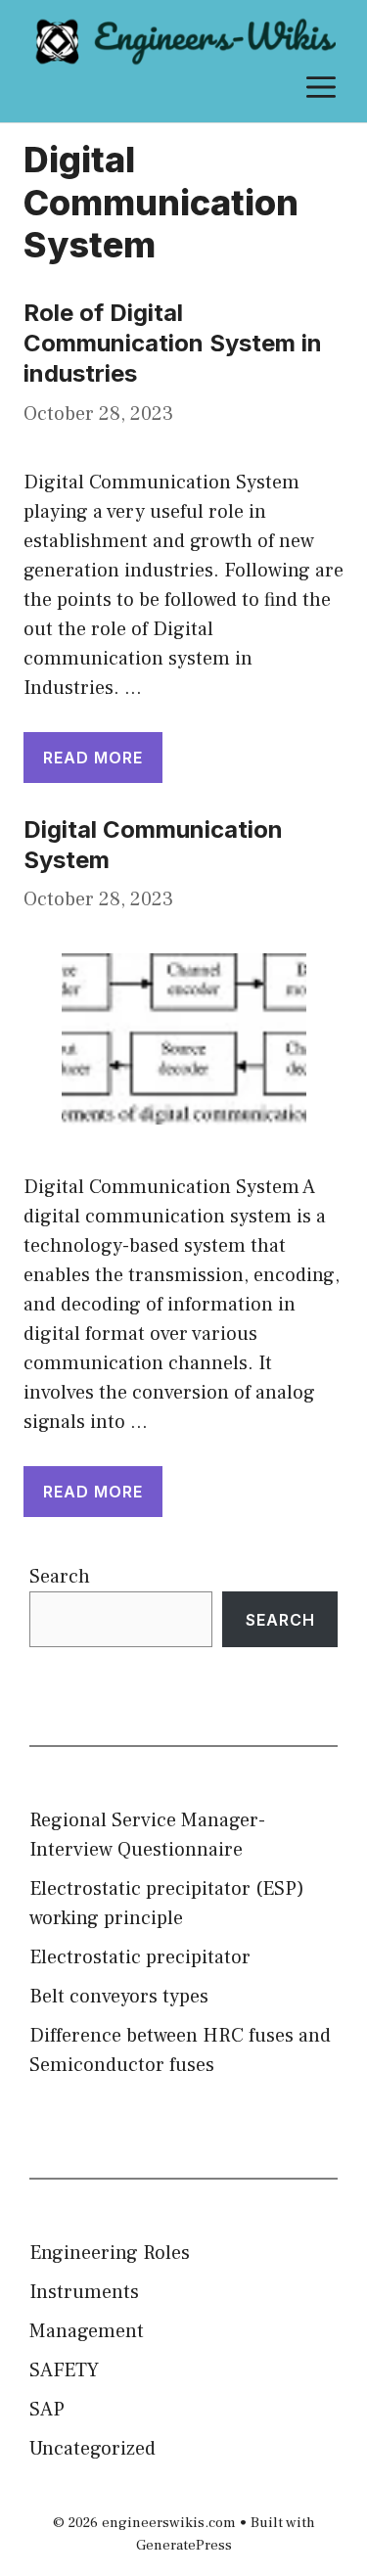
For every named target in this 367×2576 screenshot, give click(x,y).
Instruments (84, 2292)
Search (60, 1577)
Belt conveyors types (119, 1997)
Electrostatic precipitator (140, 1957)
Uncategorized (92, 2449)
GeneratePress (184, 2545)
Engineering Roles (110, 2253)
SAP (47, 2410)
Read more (93, 758)
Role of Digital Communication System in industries (173, 343)
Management (87, 2331)
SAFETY (64, 2370)
